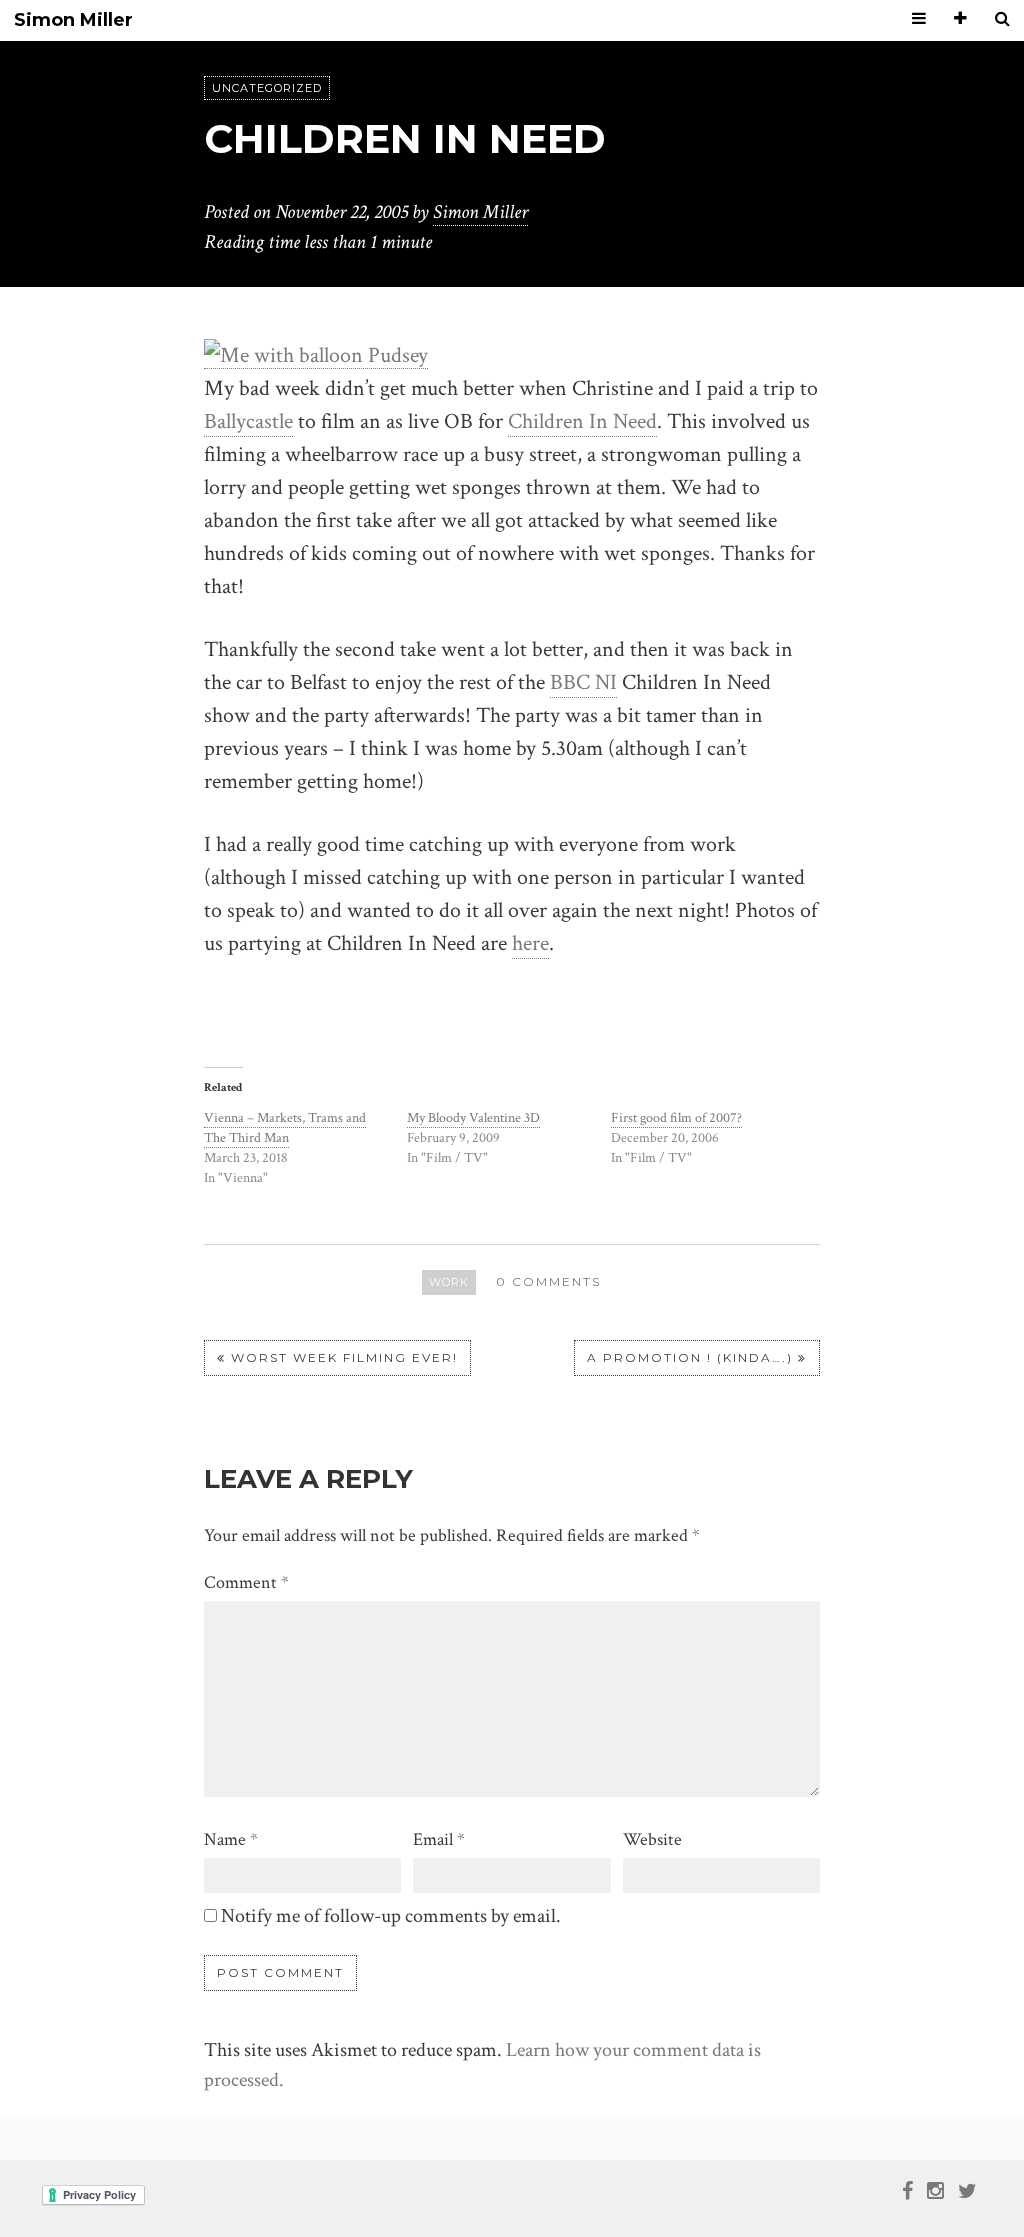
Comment (246, 1582)
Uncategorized (267, 88)
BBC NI (583, 682)
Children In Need (582, 421)
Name (231, 1839)
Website (652, 1839)
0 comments (548, 1281)
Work (449, 1282)
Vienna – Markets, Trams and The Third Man (285, 1128)
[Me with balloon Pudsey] (316, 354)
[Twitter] (967, 2189)
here (530, 943)
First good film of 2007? (676, 1118)
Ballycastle (248, 421)
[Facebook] (907, 2189)
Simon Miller (73, 20)
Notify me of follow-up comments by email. (391, 1916)
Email (439, 1839)
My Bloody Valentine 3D (473, 1118)
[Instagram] (935, 2189)
